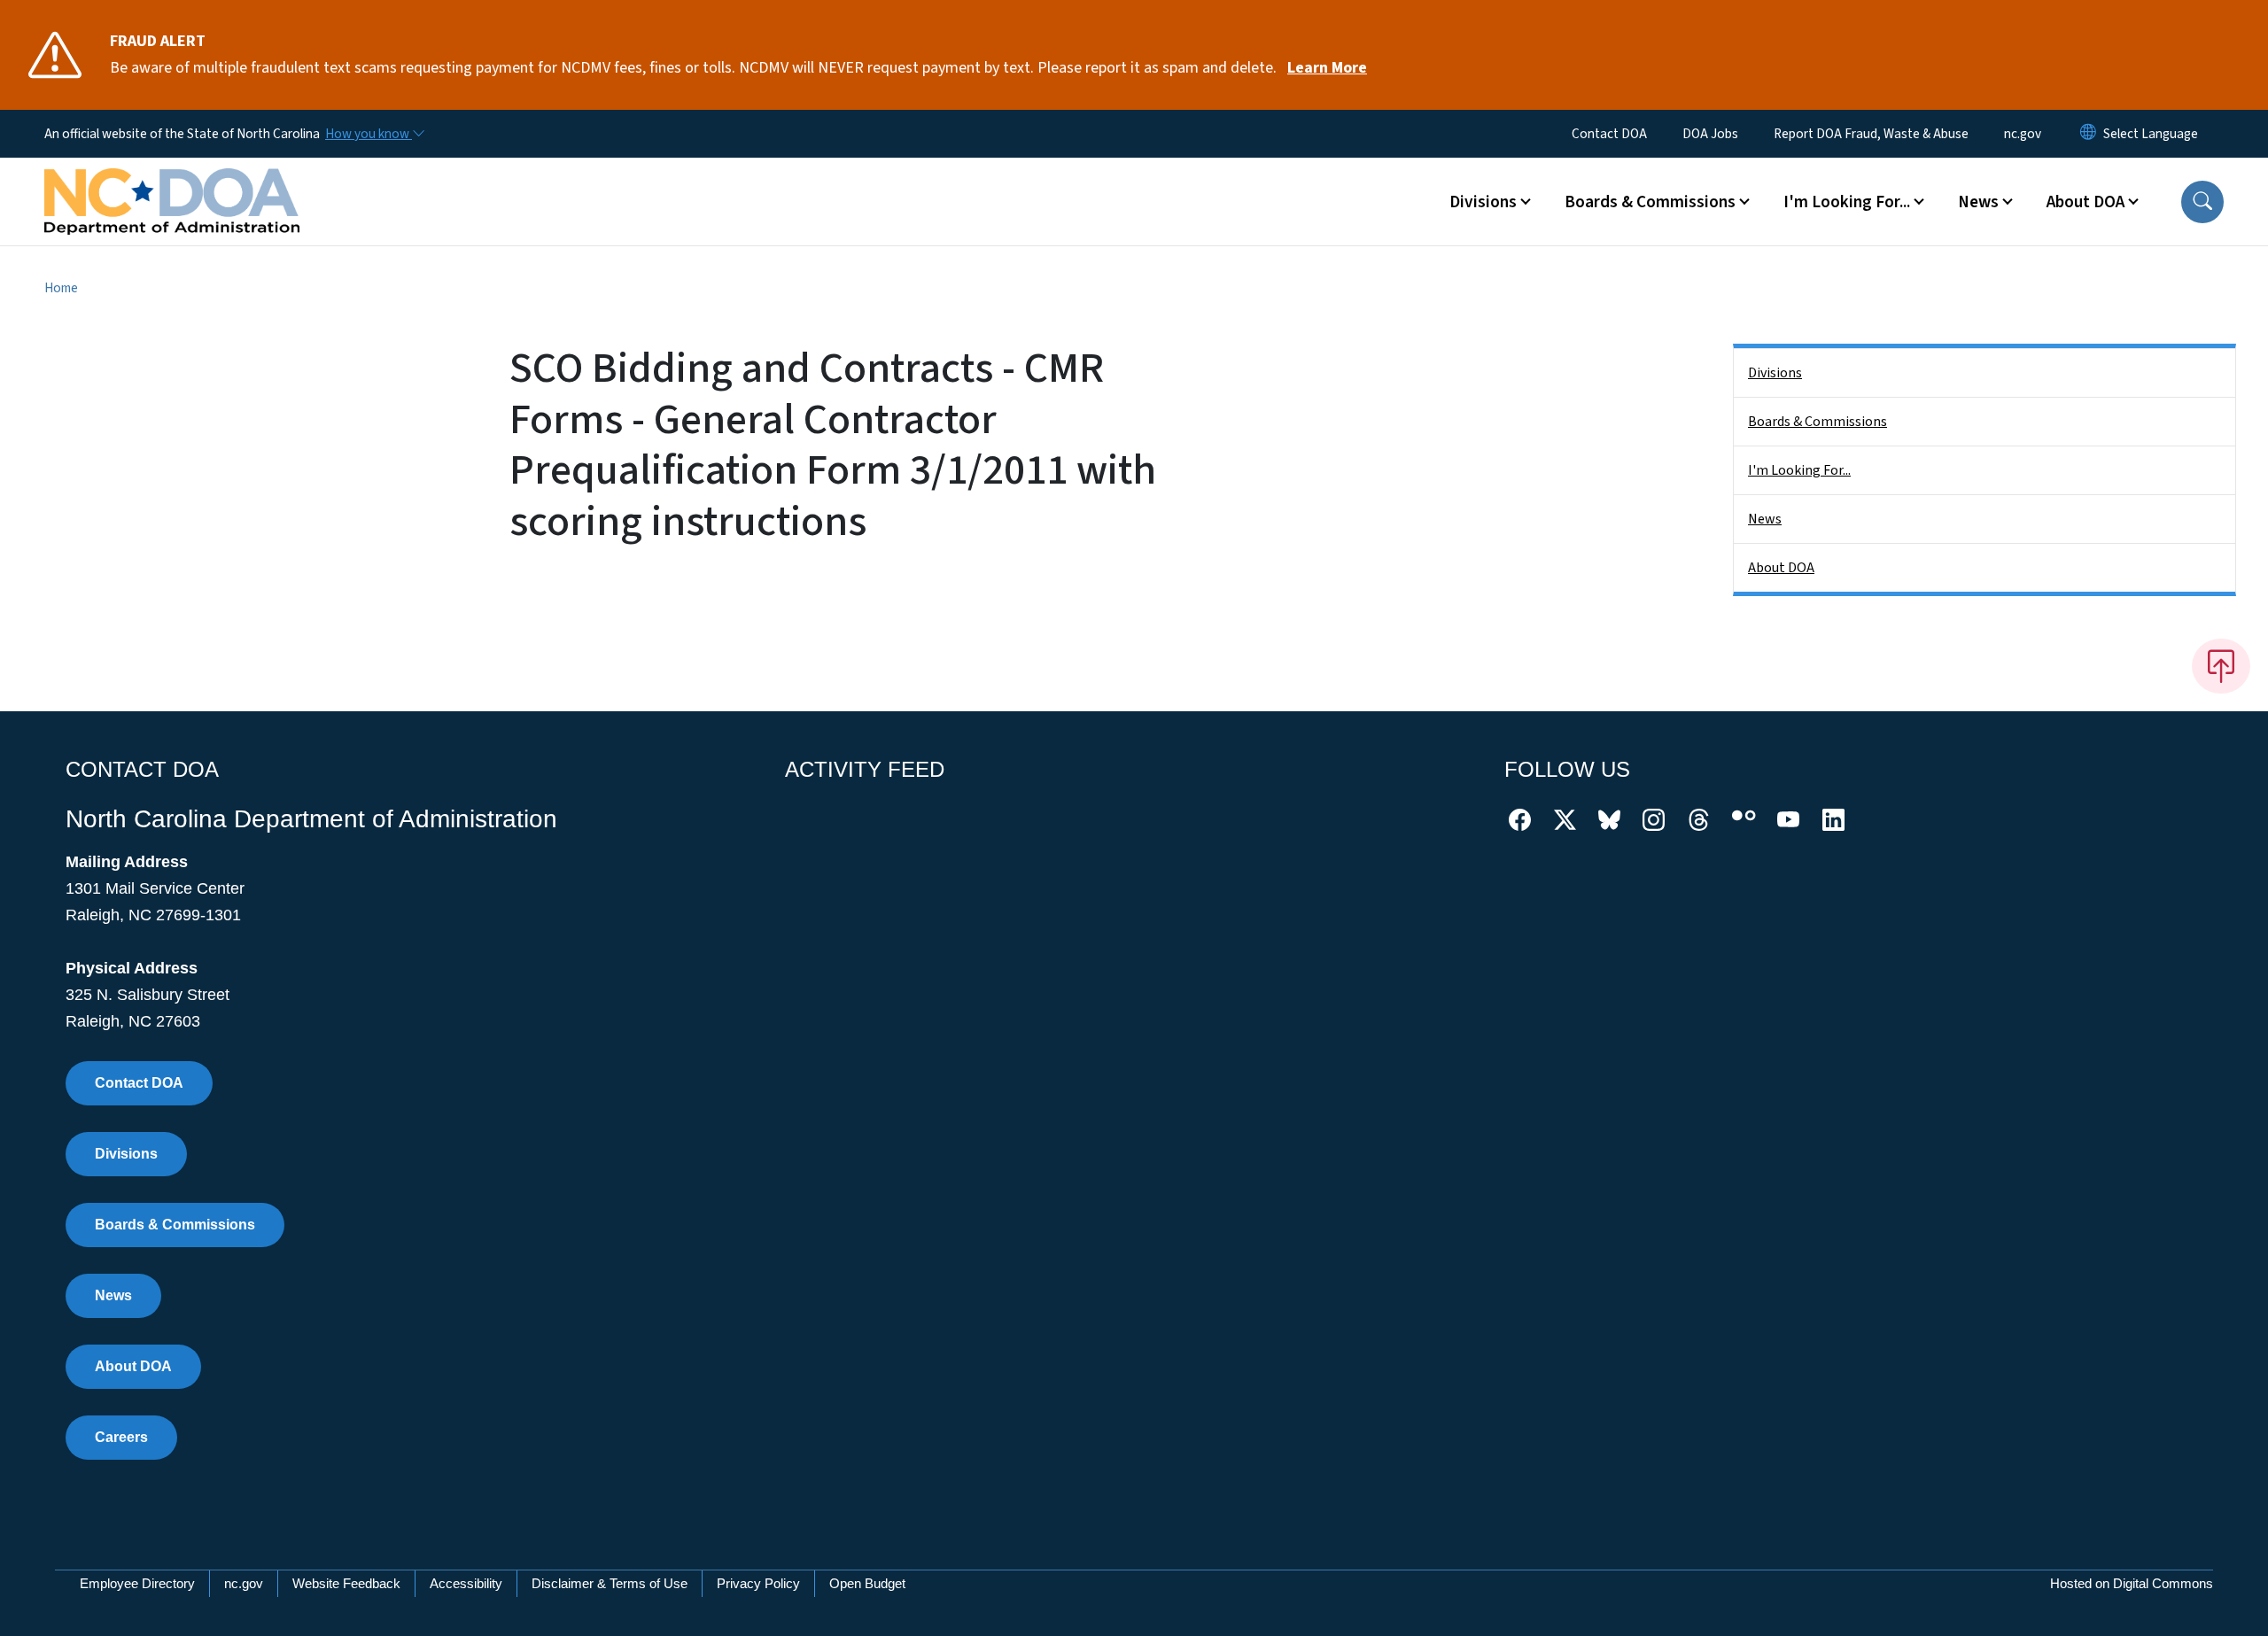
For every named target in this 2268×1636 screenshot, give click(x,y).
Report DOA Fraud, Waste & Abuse (1871, 134)
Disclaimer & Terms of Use (610, 1583)
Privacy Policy (758, 1583)
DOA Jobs (1710, 134)
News (1765, 519)
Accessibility (466, 1583)
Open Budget (867, 1583)
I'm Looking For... (1799, 470)
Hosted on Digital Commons (2132, 1583)
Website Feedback (346, 1583)
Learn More (1327, 68)
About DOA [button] (2085, 202)
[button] (2202, 202)
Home (61, 288)
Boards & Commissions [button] (1650, 202)
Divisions (1775, 373)
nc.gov (2023, 134)
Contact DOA (1609, 134)
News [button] (1978, 202)
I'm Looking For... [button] (1847, 202)
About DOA (1781, 568)
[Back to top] (2221, 666)
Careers (121, 1437)
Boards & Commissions (1818, 422)
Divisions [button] (1483, 202)
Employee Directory (137, 1583)
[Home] (172, 182)
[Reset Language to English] (2088, 134)
